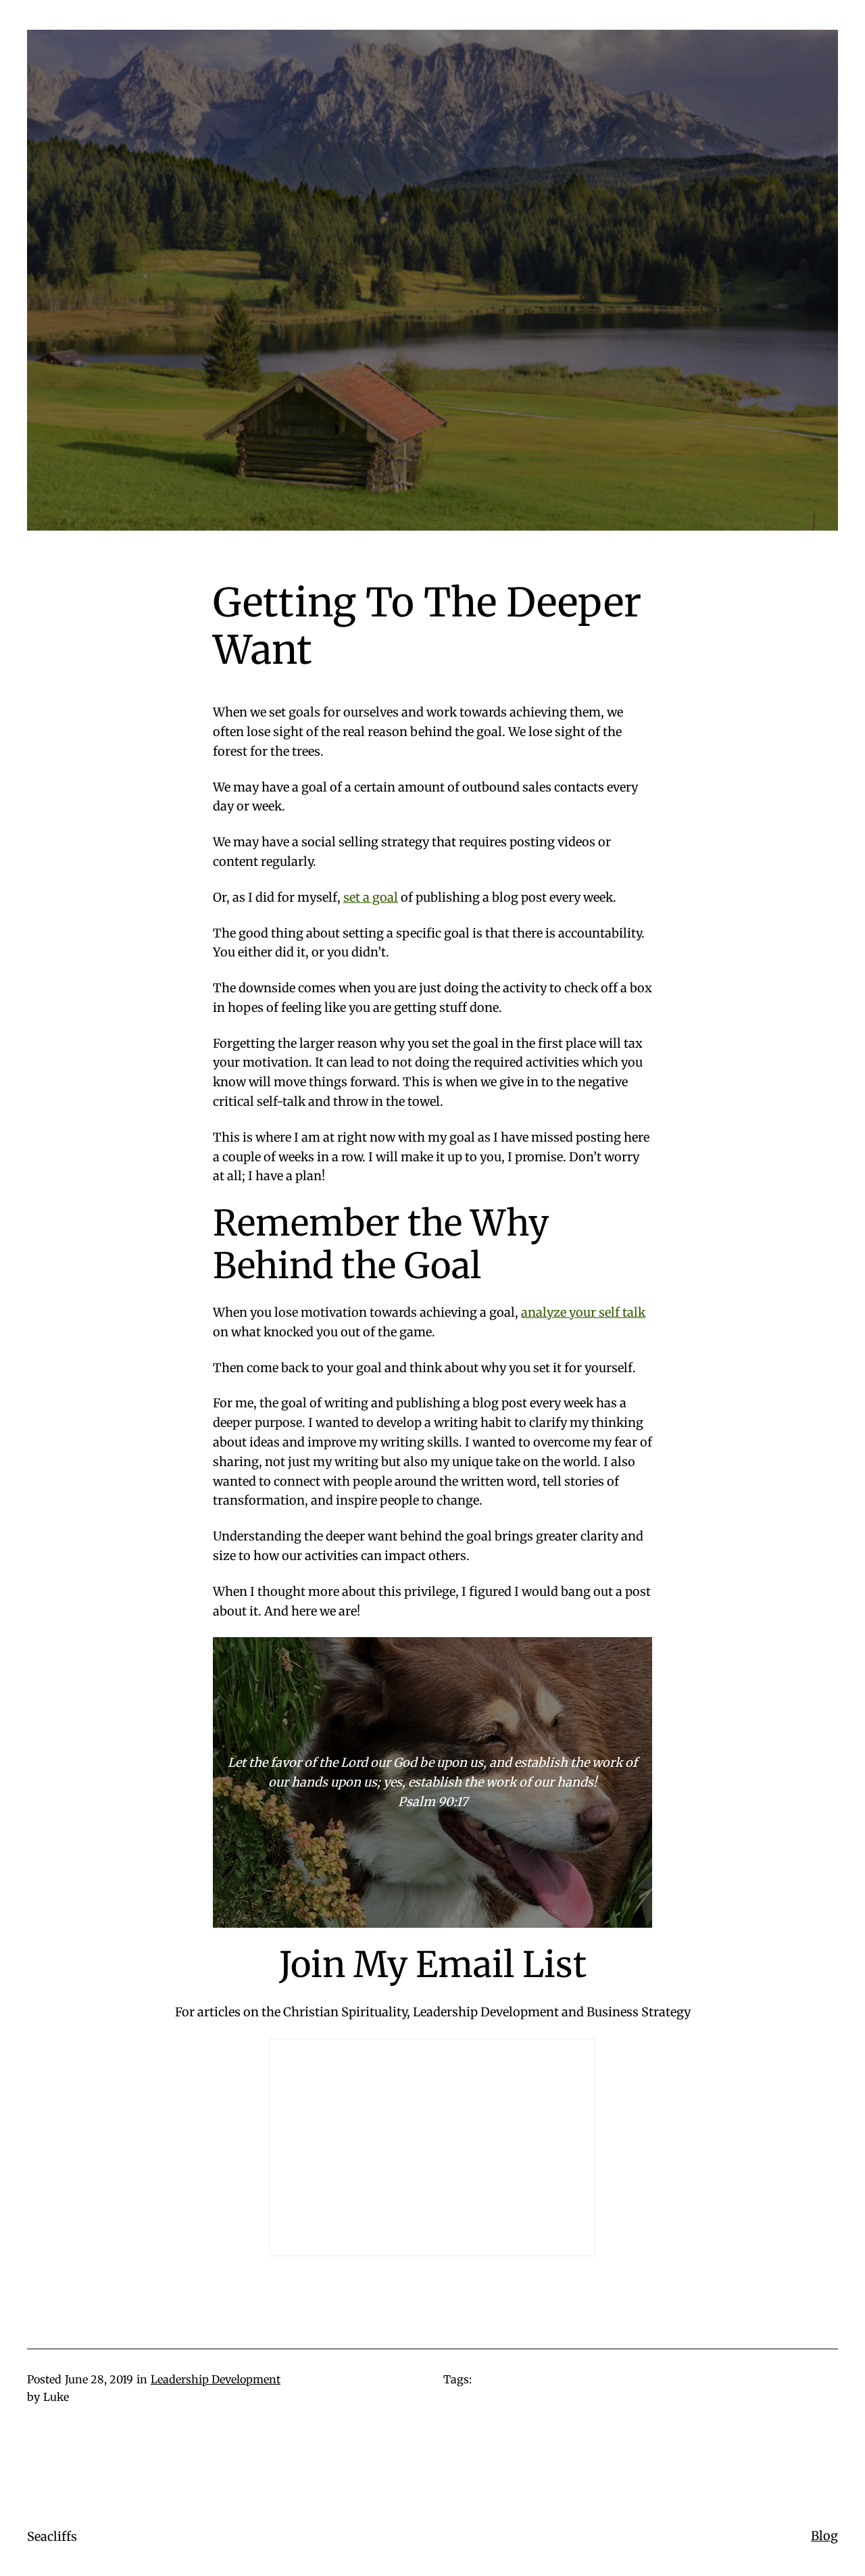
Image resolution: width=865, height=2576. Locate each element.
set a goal (371, 897)
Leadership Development (216, 2379)
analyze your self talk (583, 1312)
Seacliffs (52, 2536)
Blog (824, 2536)
